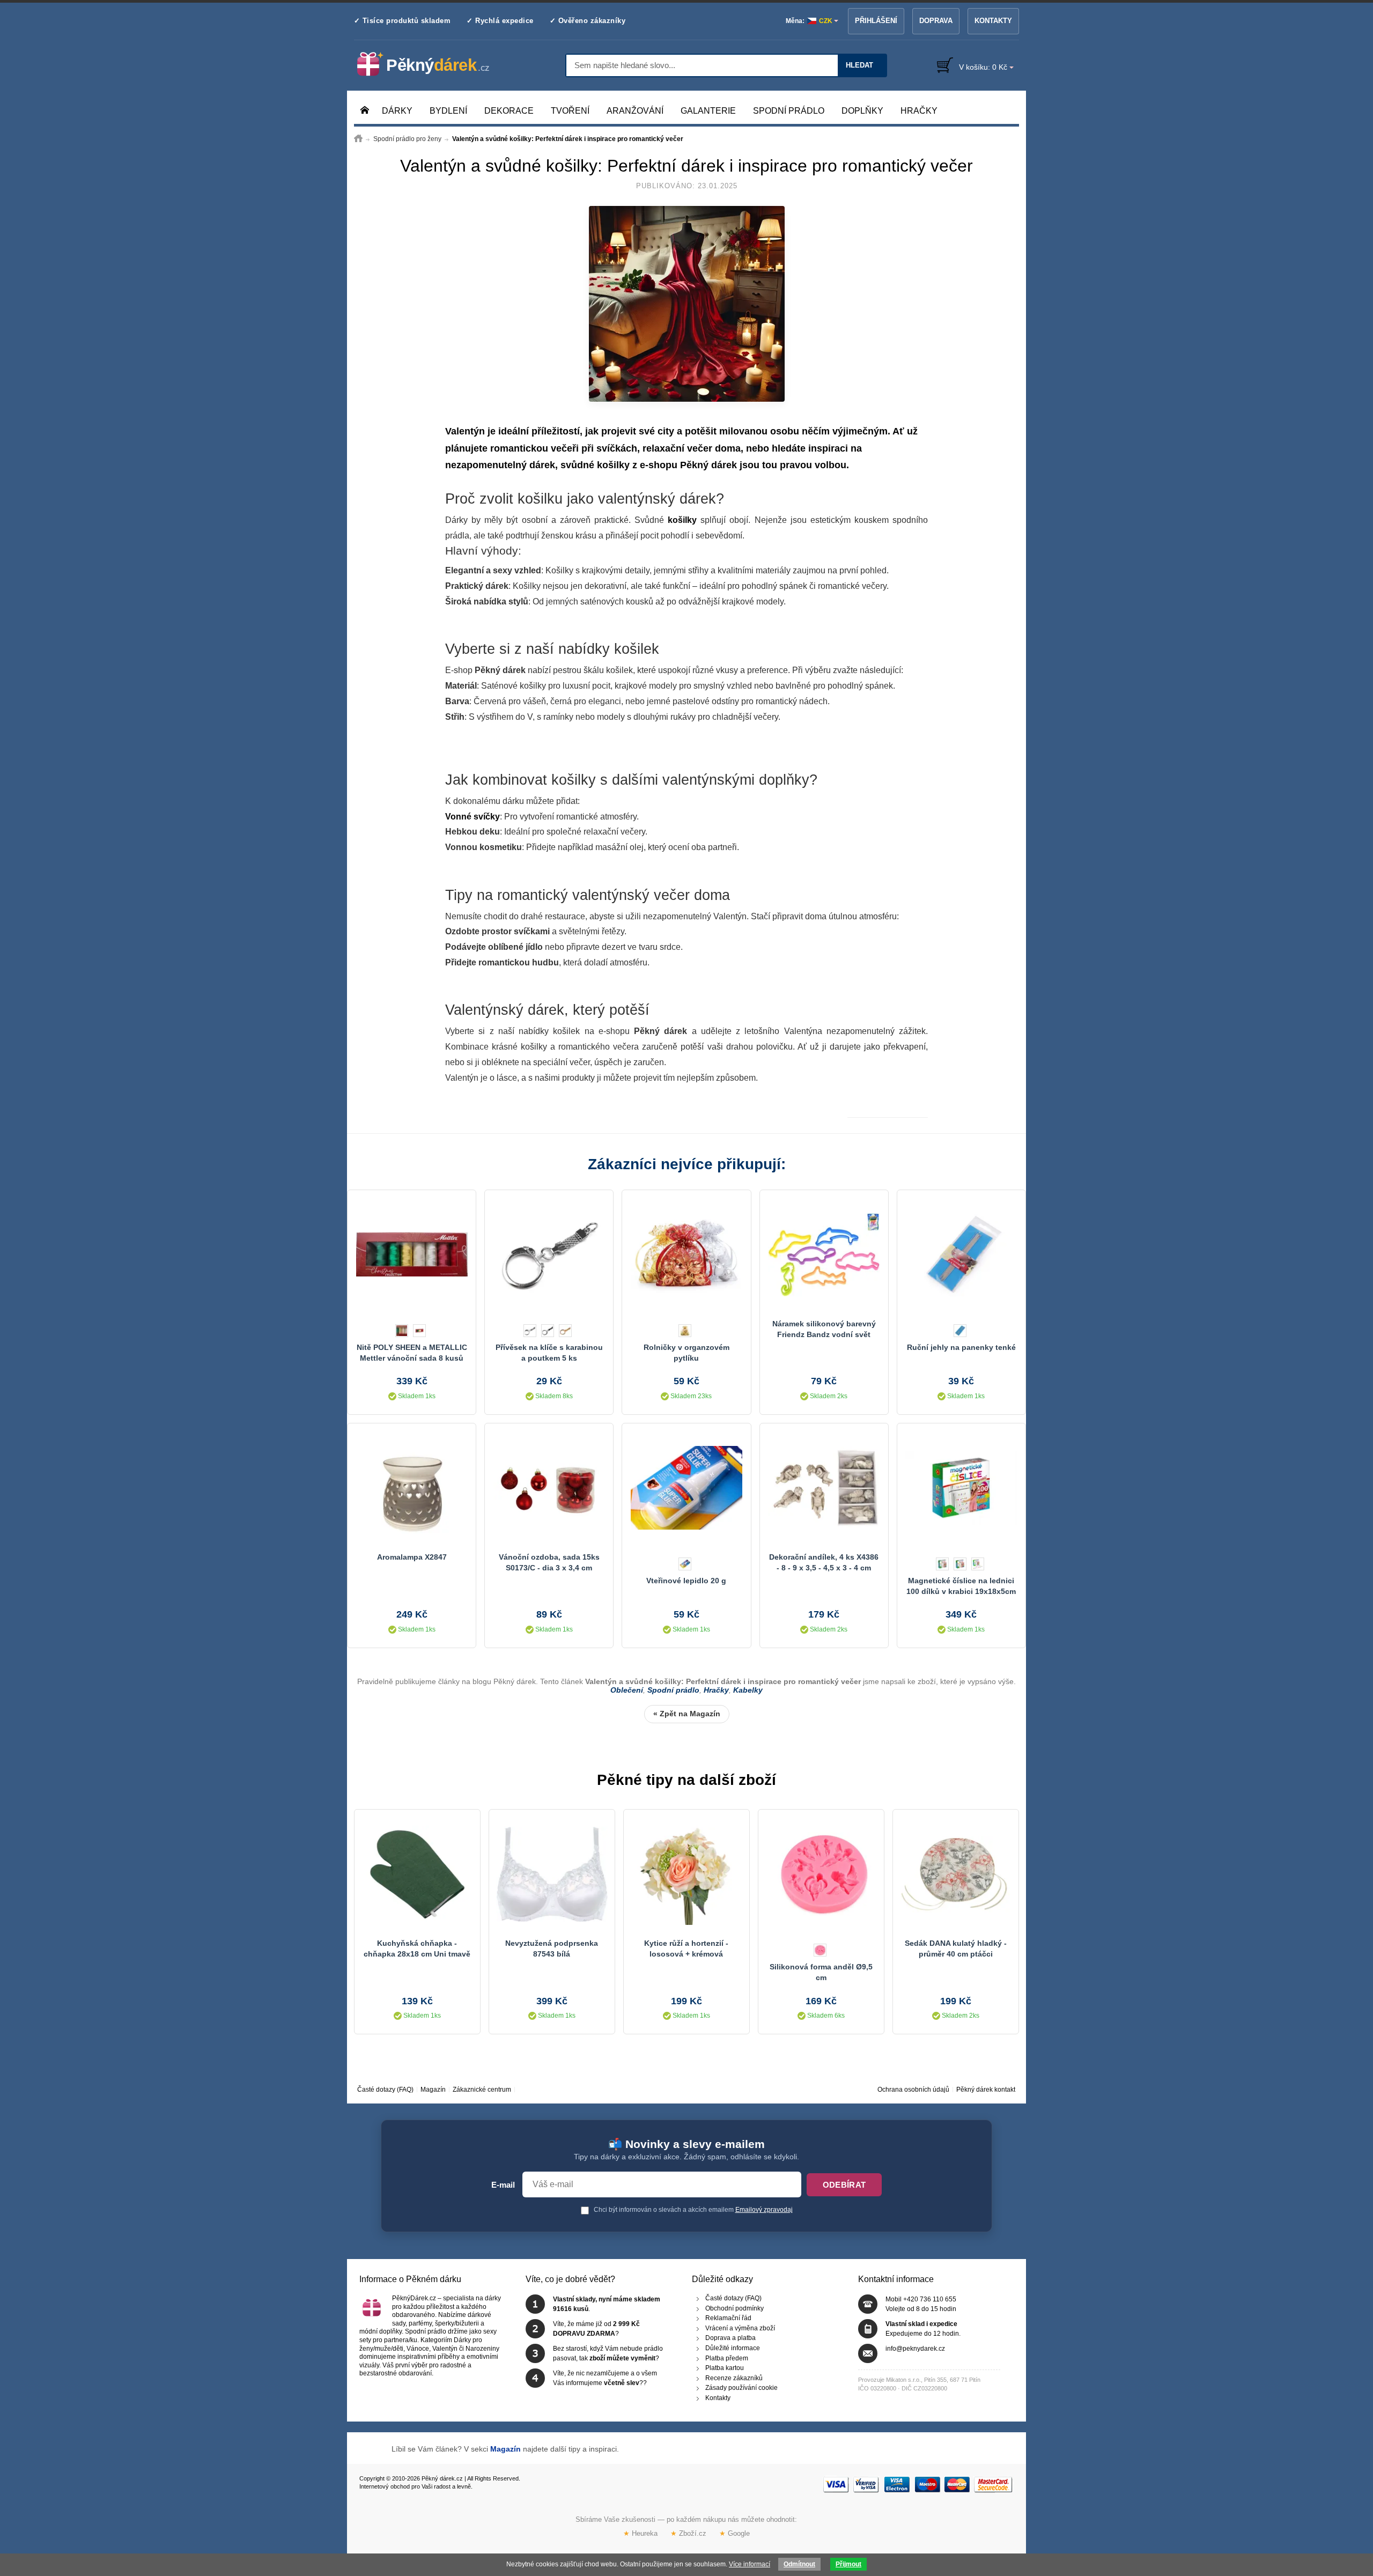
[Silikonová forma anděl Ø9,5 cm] (821, 1874)
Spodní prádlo (673, 1690)
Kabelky (748, 1690)
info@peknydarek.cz (915, 2349)
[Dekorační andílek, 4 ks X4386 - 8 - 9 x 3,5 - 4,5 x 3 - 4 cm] (824, 1488)
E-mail (503, 2185)
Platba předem (727, 2358)
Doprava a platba (730, 2338)
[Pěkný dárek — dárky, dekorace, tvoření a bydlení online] (432, 64)
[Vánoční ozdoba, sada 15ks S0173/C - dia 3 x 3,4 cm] (549, 1488)
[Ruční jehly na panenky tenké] (961, 1254)
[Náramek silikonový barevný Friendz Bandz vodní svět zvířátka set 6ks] (824, 1254)
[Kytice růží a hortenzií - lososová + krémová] (686, 1874)
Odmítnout (799, 2564)
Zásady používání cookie (741, 2388)
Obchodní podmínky (735, 2308)
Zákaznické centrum (482, 2090)
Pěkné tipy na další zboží (686, 1780)
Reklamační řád (728, 2319)
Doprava (936, 21)
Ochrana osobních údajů (913, 2090)
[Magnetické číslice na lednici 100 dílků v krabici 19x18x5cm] (961, 1488)
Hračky (716, 1690)
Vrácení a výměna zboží (740, 2328)
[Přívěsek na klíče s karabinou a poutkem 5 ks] (549, 1254)
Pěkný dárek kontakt (986, 2090)
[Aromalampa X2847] (412, 1488)
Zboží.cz (688, 2533)
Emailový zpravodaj (764, 2210)
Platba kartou (725, 2368)
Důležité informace (733, 2348)
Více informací (750, 2564)
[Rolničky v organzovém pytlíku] (686, 1254)
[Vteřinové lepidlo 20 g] (686, 1488)
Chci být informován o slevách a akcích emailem (692, 2210)
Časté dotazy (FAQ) (385, 2090)
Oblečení (627, 1690)
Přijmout (848, 2564)
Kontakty (993, 21)
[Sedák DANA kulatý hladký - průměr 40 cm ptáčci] (956, 1874)
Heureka (640, 2533)
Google (735, 2533)
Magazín (433, 2090)
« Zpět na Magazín (687, 1714)
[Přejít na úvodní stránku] (358, 139)
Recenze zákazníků (734, 2378)
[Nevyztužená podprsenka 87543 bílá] (552, 1874)
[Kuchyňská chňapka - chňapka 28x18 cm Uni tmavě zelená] (417, 1874)
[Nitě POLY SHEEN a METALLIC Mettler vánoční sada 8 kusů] (412, 1254)
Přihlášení (876, 21)
